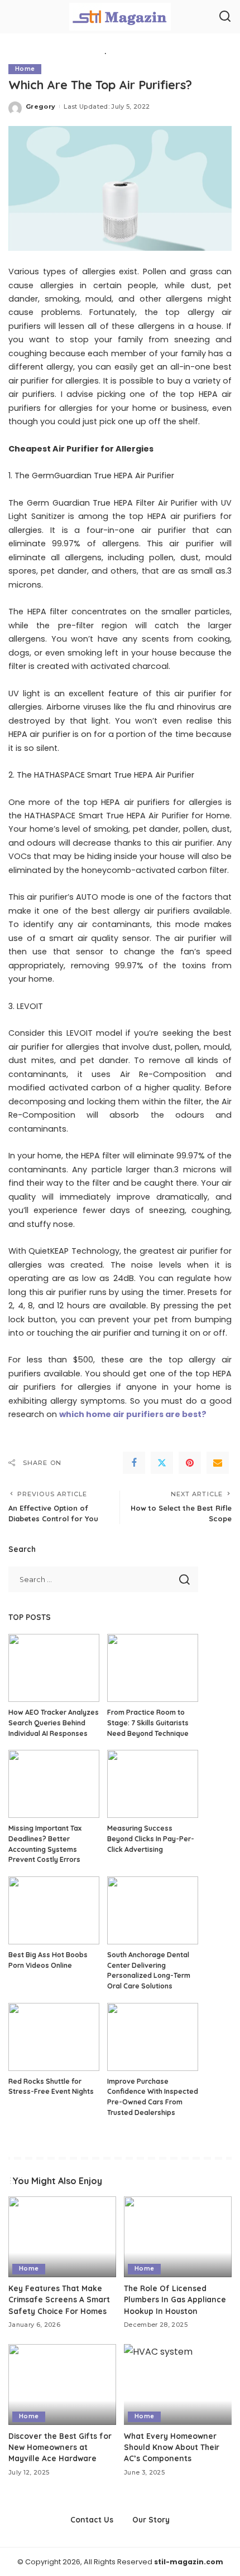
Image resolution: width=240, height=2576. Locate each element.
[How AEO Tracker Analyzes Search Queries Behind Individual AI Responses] (54, 1668)
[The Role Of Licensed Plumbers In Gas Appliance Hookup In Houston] (178, 2237)
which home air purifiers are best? (133, 1414)
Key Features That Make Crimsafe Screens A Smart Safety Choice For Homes (59, 2300)
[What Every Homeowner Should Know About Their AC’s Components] (178, 2385)
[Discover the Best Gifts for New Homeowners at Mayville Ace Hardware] (62, 2385)
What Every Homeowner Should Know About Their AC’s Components (172, 2447)
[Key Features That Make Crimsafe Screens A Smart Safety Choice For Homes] (62, 2237)
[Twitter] (162, 1463)
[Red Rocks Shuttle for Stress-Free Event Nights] (54, 2037)
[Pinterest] (190, 1463)
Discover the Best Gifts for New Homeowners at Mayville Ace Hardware (60, 2447)
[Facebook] (134, 1463)
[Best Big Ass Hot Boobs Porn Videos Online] (54, 1910)
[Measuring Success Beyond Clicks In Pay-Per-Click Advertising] (153, 1784)
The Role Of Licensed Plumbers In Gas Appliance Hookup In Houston (175, 2300)
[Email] (218, 1463)
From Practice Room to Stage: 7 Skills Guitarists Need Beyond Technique (148, 1723)
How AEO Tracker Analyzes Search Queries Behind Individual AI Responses (54, 1723)
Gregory (40, 106)
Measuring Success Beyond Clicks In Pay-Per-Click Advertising (151, 1838)
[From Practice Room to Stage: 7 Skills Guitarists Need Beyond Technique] (153, 1668)
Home (25, 69)
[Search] (225, 17)
